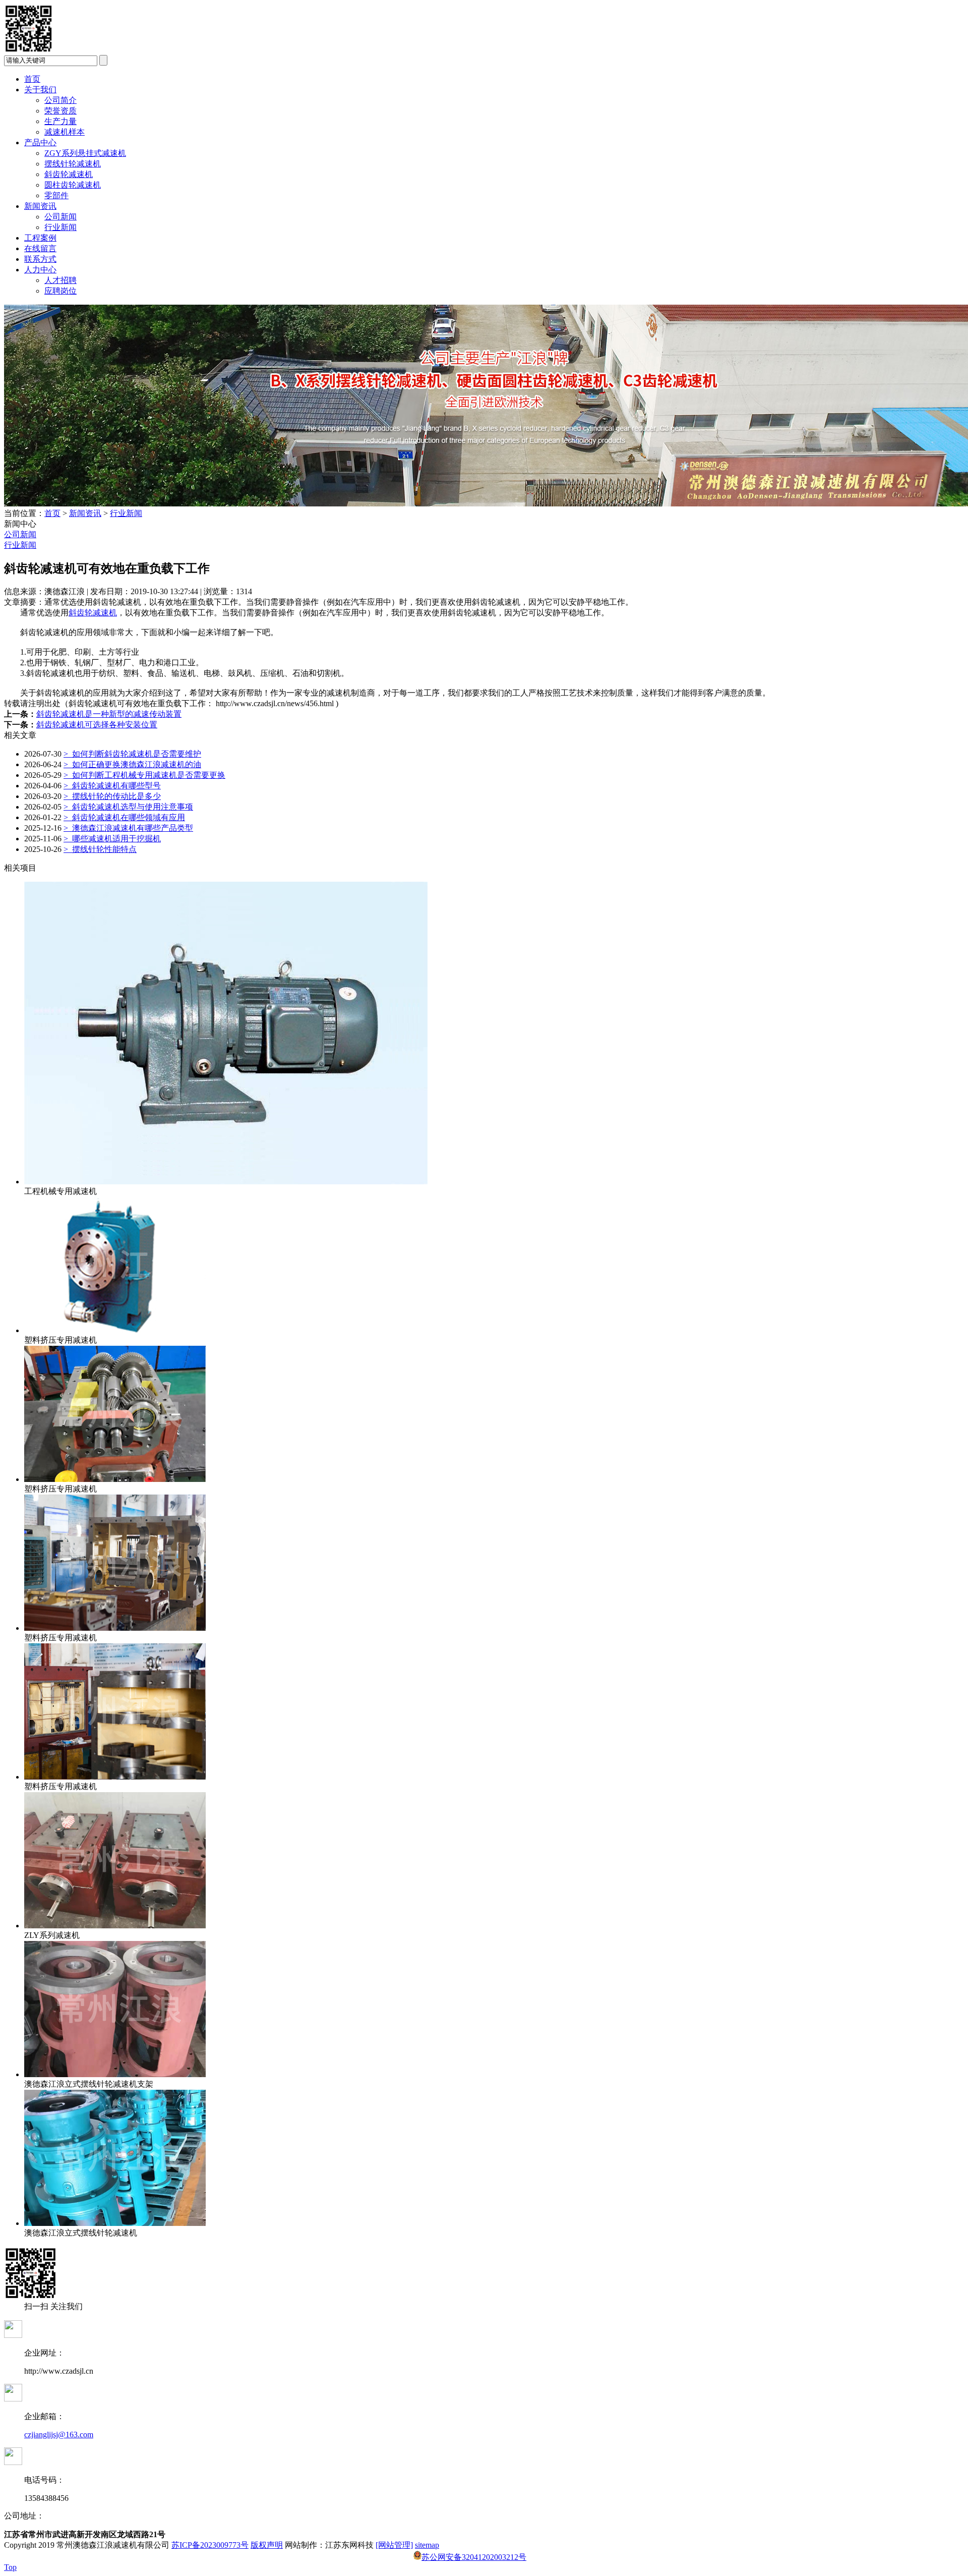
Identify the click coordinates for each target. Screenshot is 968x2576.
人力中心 (40, 270)
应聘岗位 (60, 291)
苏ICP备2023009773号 (210, 2545)
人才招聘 (60, 280)
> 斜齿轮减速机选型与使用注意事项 (128, 807)
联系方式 (40, 259)
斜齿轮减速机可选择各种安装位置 (97, 725)
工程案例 (40, 238)
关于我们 (40, 90)
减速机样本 (65, 132)
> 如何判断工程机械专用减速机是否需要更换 (144, 775)
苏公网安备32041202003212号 (474, 2557)
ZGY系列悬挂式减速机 (85, 153)
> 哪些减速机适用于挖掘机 (112, 839)
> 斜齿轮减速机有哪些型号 (112, 786)
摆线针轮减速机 (73, 164)
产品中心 (40, 142)
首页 (32, 79)
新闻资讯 (40, 206)
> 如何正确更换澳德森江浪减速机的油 (132, 764)
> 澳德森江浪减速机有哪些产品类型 (128, 828)
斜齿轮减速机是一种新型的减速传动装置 (109, 714)
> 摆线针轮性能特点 (100, 849)
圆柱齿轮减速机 (73, 185)
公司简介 (60, 100)
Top (10, 2567)
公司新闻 (60, 217)
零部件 (56, 195)
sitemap (427, 2545)
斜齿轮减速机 (69, 174)
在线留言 (40, 248)
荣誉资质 (60, 111)
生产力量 (60, 121)
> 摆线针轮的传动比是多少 (112, 796)
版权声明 (267, 2545)
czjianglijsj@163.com (59, 2435)
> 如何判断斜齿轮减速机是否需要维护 (132, 754)
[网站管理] (394, 2545)
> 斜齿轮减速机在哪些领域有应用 (124, 817)
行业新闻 (60, 227)
